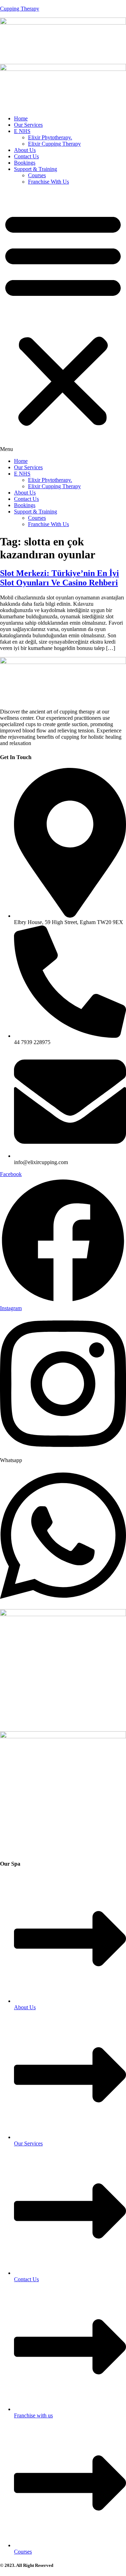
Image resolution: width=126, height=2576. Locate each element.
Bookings (25, 163)
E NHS (22, 131)
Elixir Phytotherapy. (50, 137)
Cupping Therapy (20, 9)
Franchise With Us (48, 182)
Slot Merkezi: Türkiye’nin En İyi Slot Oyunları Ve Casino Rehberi (59, 578)
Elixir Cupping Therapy (54, 144)
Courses (37, 175)
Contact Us (26, 156)
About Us (25, 150)
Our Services (28, 125)
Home (21, 118)
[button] (63, 321)
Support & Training (36, 169)
